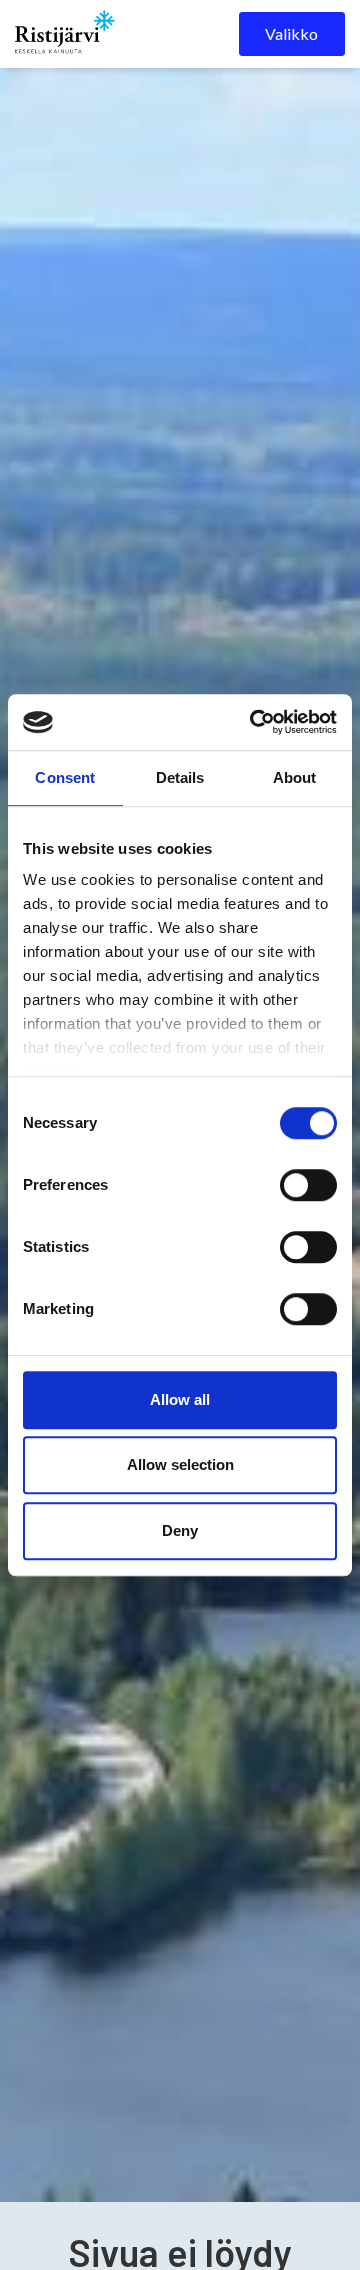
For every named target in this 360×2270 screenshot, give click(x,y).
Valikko (291, 33)
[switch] (308, 1185)
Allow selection (180, 1464)
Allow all (180, 1399)
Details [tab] (180, 777)
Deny (180, 1530)
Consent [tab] (65, 777)
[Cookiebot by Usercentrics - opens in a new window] (254, 722)
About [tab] (295, 777)
